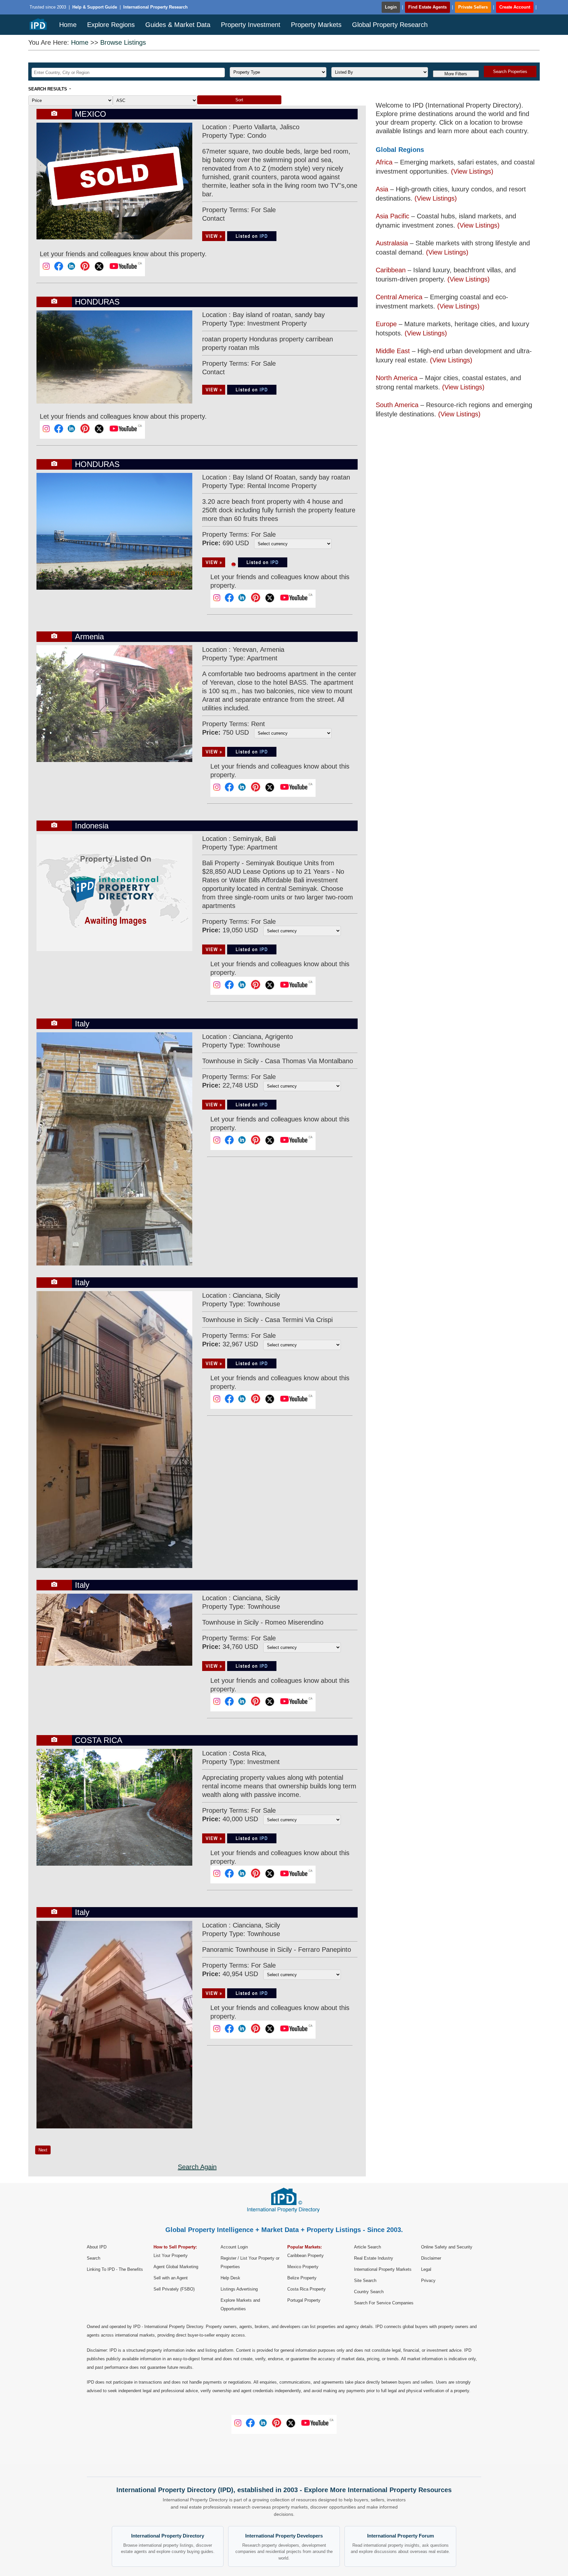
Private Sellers (473, 7)
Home (68, 25)
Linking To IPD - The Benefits (115, 2269)
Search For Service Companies (384, 2303)
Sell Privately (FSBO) (174, 2289)
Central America (399, 297)
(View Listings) (472, 171)
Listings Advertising (239, 2289)
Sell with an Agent (171, 2278)
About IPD (97, 2247)
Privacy (428, 2281)
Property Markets (316, 25)
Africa (384, 162)
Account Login (234, 2247)
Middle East (393, 351)
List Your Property (171, 2256)
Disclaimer (431, 2258)
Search (94, 2258)
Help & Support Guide (95, 7)
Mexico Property (303, 2267)
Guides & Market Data (178, 25)
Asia (382, 189)
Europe (386, 324)
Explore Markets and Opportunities (240, 2305)
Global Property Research (390, 25)
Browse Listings (123, 42)
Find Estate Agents (427, 7)
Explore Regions (111, 25)
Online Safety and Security (447, 2247)
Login (391, 7)
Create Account (515, 7)
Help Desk (230, 2278)
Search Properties (510, 72)
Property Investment (251, 25)
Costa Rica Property (307, 2289)
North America (397, 378)
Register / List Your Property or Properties (250, 2262)
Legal (426, 2269)
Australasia (392, 243)
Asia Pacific (392, 216)
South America (397, 405)
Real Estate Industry (374, 2258)
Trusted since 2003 (48, 7)
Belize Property (302, 2278)
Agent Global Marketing (176, 2267)
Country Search (369, 2292)
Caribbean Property (306, 2256)
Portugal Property (304, 2300)
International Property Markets (383, 2269)
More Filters (456, 74)
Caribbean (391, 270)
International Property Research (155, 7)
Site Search (365, 2281)
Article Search (367, 2247)
